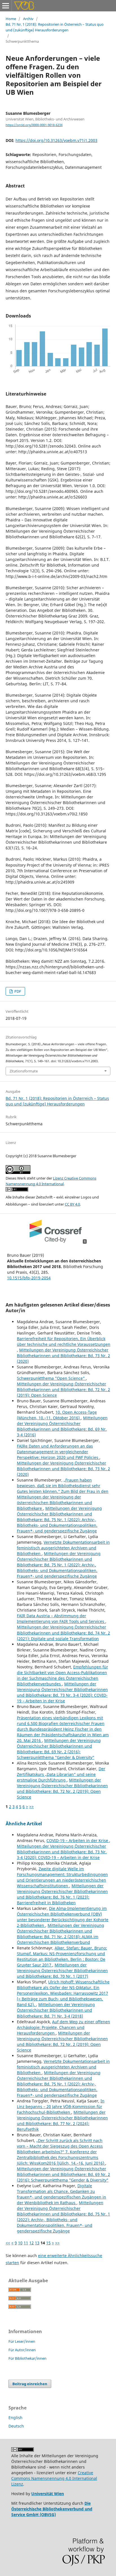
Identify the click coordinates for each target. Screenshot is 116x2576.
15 (48, 2243)
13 (37, 2243)
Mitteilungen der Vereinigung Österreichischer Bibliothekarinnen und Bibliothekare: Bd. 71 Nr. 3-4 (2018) (56, 2010)
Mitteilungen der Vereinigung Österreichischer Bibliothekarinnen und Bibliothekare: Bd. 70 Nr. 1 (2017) (62, 1971)
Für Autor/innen (22, 2350)
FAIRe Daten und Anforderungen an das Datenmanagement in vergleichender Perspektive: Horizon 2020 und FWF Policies (58, 1452)
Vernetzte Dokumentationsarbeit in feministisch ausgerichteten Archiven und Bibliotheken (63, 1548)
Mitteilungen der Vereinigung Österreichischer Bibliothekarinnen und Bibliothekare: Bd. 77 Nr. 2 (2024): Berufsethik (62, 2121)
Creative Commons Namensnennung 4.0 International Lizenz (54, 2478)
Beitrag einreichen (30, 2384)
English (15, 2418)
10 (20, 2243)
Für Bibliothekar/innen (27, 2358)
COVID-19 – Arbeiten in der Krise (78, 1840)
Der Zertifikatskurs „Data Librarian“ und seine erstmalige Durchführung (61, 1774)
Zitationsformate (24, 1071)
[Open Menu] (6, 6)
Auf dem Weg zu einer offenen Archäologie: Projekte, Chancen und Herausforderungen (63, 2027)
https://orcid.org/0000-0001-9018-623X (34, 125)
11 (26, 2243)
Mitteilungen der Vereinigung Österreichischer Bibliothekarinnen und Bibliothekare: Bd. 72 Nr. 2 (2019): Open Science (63, 1390)
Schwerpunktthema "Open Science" (51, 1378)
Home (11, 19)
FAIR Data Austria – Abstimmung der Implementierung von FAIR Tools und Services (61, 1619)
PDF (17, 991)
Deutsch (16, 2426)
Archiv (28, 19)
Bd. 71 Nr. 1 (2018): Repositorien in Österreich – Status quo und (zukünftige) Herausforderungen (55, 27)
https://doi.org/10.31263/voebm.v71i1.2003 (56, 140)
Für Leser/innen (22, 2341)
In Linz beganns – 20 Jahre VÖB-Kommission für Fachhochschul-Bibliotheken (61, 2107)
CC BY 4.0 (72, 1204)
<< (8, 2243)
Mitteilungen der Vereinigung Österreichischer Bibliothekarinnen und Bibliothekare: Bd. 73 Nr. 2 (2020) (63, 1356)
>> (32, 1807)
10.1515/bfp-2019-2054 (29, 1278)
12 (32, 2243)
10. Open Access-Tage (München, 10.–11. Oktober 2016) (57, 1415)
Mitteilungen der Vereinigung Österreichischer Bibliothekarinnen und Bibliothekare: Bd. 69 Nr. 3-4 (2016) (62, 1426)
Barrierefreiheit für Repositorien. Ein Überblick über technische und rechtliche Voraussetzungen (64, 1341)
